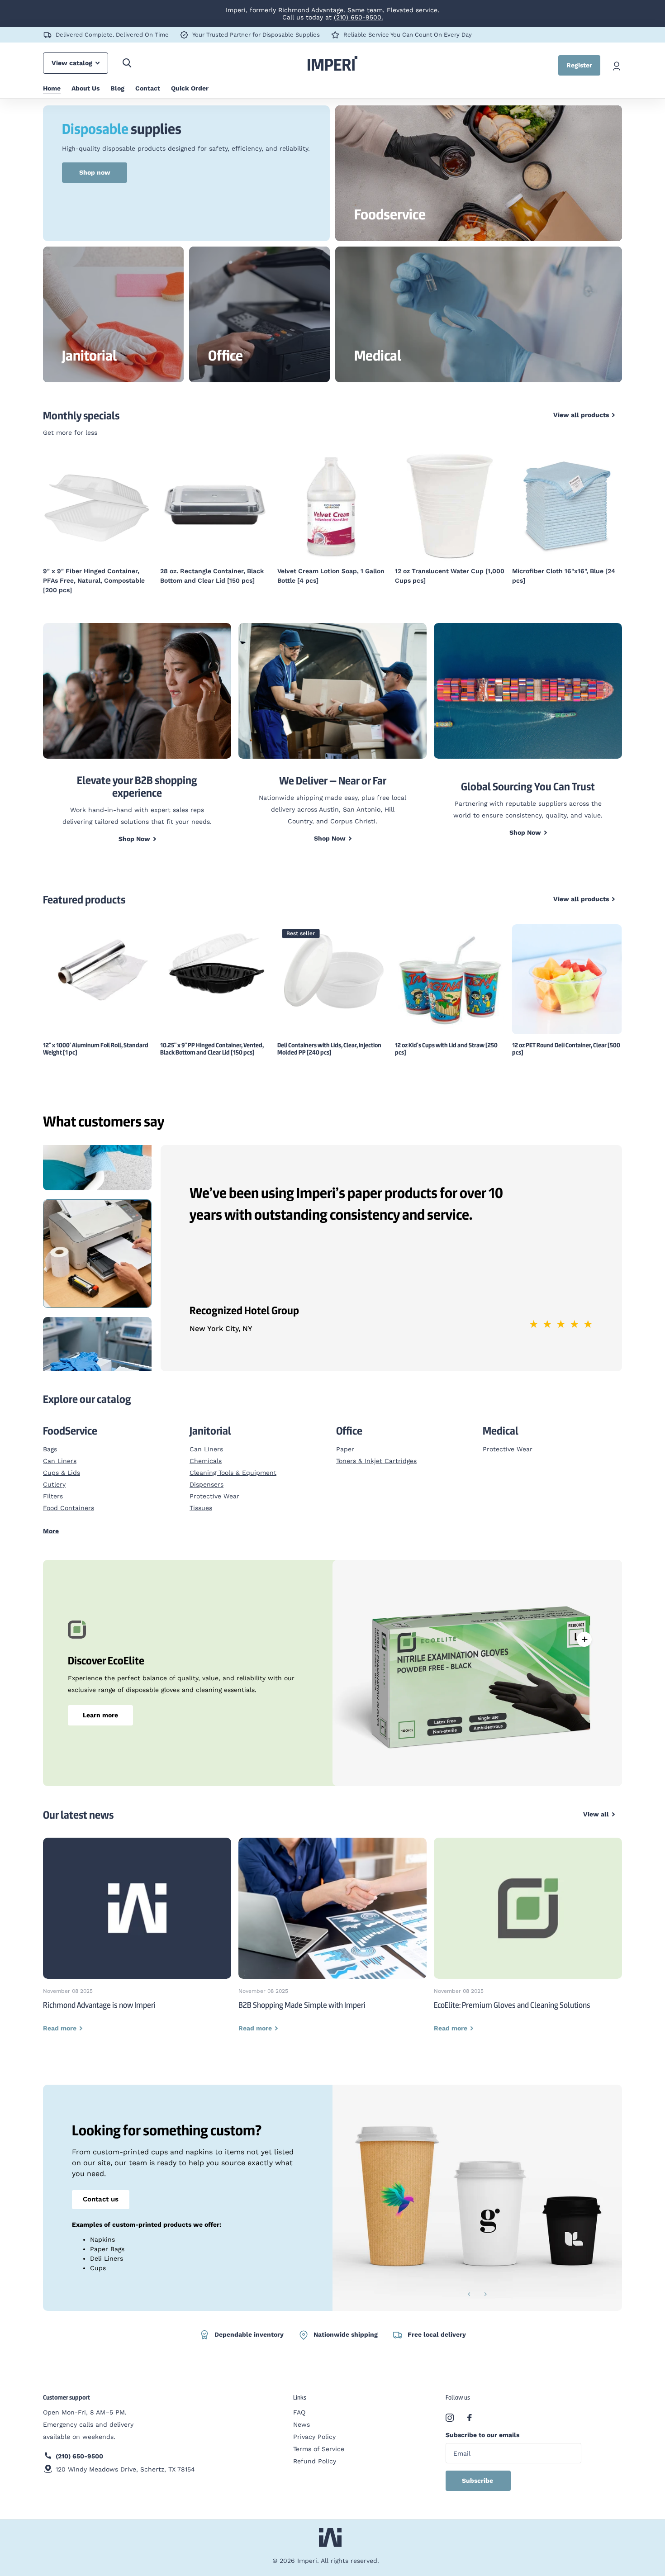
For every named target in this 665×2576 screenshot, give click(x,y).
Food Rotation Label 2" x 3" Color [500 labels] (563, 576)
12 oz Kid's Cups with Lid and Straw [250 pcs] (446, 1039)
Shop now (95, 172)
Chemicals (206, 1451)
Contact (148, 88)
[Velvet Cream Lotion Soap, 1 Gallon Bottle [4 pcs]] (215, 506)
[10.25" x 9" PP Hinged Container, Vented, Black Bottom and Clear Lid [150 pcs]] (215, 956)
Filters (53, 1487)
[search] (127, 63)
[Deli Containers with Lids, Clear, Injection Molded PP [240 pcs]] (332, 960)
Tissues (201, 1498)
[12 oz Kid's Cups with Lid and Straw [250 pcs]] (450, 970)
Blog (117, 88)
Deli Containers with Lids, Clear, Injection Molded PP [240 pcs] (329, 1039)
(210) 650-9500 (79, 2447)
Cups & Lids (62, 1463)
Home (52, 88)
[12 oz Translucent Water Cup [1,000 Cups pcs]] (332, 506)
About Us (85, 88)
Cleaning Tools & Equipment (233, 1463)
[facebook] (470, 2408)
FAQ (299, 2403)
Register (579, 65)
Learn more (100, 1706)
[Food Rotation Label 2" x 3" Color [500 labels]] (567, 506)
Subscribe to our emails (482, 2425)
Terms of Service (319, 2439)
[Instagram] (450, 2408)
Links (300, 2388)
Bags (50, 1440)
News (302, 2415)
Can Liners (60, 1451)
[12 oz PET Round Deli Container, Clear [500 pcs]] (567, 970)
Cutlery (54, 1475)
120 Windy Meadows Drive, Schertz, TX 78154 (125, 2460)
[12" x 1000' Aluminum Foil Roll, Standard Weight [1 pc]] (98, 958)
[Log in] (617, 65)
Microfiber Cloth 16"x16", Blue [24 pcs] (446, 576)
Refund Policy (315, 2452)
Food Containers (69, 1498)
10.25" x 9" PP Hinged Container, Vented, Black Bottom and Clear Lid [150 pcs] (212, 1039)
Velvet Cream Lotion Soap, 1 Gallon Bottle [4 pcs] (214, 576)
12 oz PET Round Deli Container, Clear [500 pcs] (566, 1039)
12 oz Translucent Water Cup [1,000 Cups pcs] (332, 576)
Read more (584, 1630)
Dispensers (207, 1475)
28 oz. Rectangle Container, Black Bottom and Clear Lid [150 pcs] (95, 576)
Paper (345, 1440)
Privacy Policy (314, 2427)
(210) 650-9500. (359, 17)
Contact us (101, 2190)
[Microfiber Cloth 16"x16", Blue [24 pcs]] (450, 506)
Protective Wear (214, 1487)
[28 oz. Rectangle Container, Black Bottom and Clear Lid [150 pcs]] (98, 506)
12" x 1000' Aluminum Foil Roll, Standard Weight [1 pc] (96, 1039)
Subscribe (478, 2471)
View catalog (73, 63)
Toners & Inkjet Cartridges (376, 1451)
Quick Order (190, 88)
